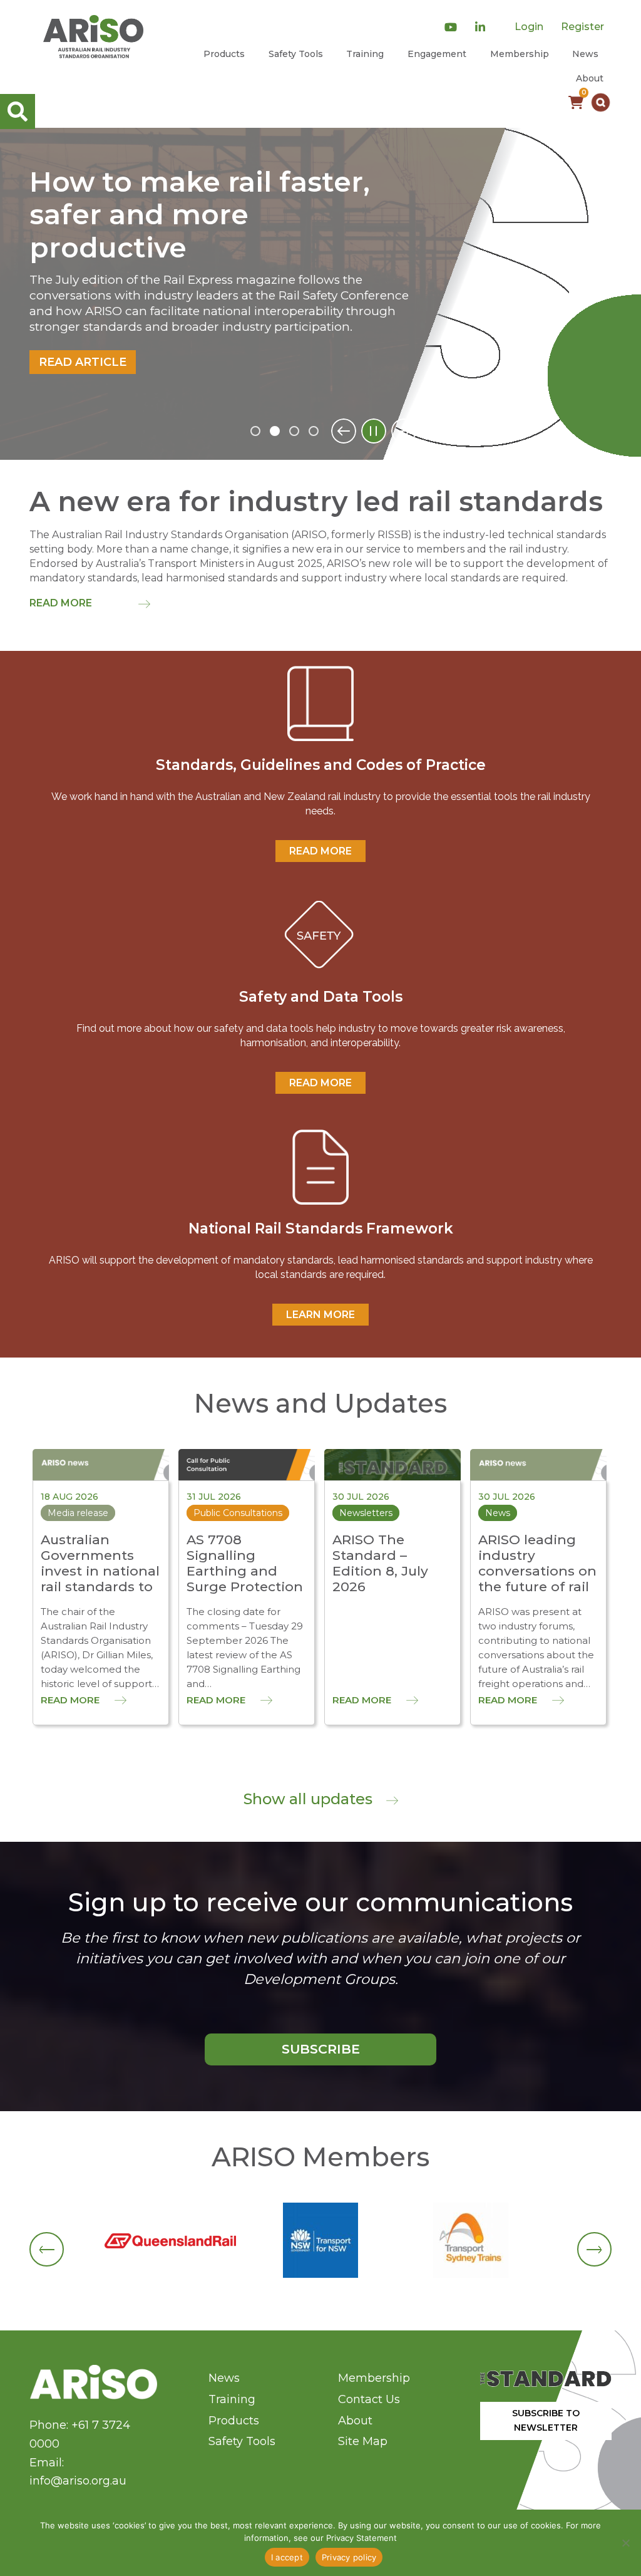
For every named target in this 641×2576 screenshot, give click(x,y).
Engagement (437, 54)
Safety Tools (296, 54)
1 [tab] (255, 431)
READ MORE (320, 851)
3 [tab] (294, 431)
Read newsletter (99, 313)
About (590, 78)
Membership (520, 54)
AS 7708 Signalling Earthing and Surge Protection (245, 1563)
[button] (601, 102)
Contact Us (369, 2399)
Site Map (363, 2441)
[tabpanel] (320, 294)
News (585, 54)
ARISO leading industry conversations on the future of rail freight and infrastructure (537, 1579)
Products (224, 54)
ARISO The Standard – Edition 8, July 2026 (380, 1563)
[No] (625, 2543)
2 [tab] (275, 431)
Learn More (320, 1315)
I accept (287, 2557)
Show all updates (310, 1799)
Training (365, 54)
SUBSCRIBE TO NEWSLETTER (546, 2420)
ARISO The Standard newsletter (175, 199)
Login (529, 27)
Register (582, 27)
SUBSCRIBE (321, 2049)
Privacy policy (349, 2557)
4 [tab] (314, 431)
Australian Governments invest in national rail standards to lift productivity (100, 1571)
